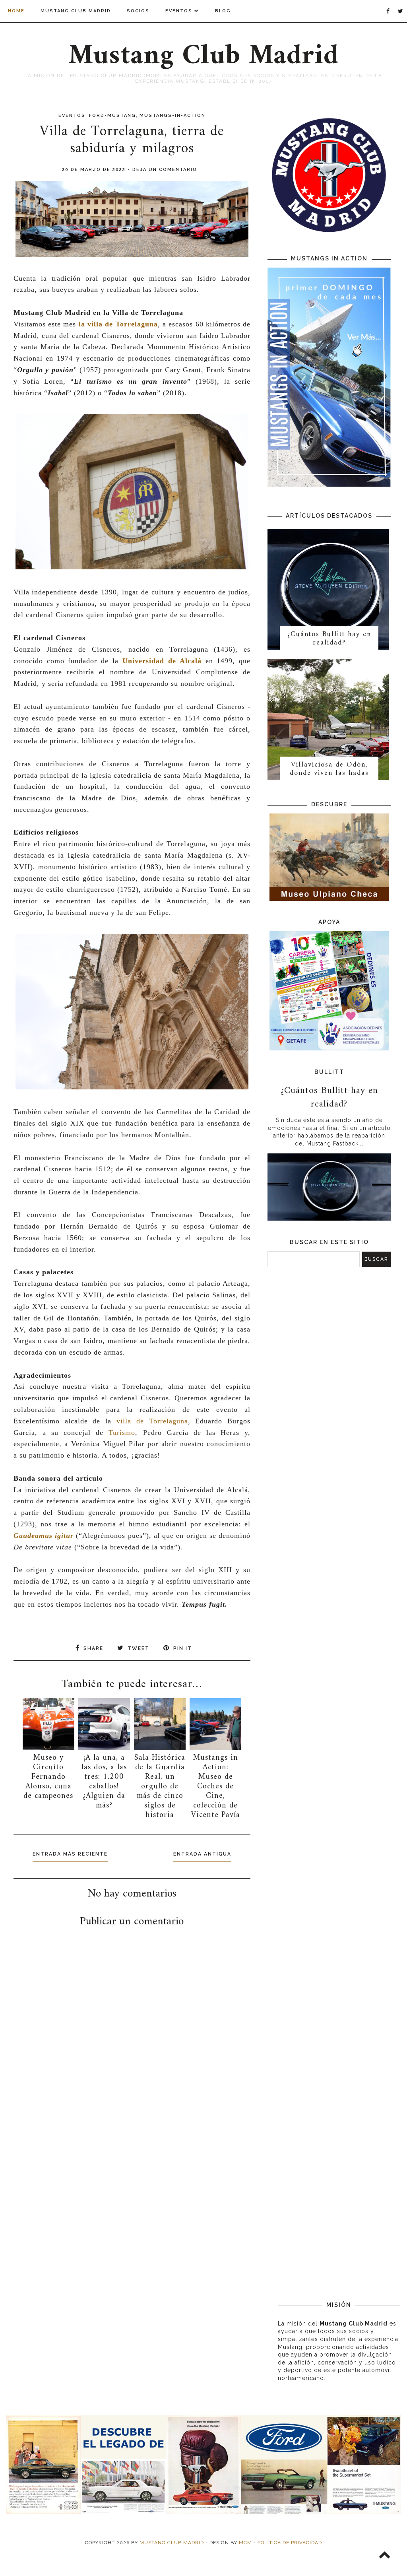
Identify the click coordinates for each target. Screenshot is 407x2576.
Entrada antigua (202, 1854)
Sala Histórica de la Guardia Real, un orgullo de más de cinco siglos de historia (160, 1787)
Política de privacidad (290, 2543)
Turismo (122, 1433)
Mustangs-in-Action (172, 116)
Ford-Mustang (112, 116)
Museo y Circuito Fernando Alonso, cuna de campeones (48, 1777)
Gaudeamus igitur (44, 1536)
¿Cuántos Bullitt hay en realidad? (329, 639)
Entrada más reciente (70, 1854)
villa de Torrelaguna (152, 1421)
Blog (223, 11)
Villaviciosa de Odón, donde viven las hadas (329, 769)
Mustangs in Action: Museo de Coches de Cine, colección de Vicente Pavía (216, 1787)
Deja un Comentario (165, 170)
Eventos (179, 11)
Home (16, 11)
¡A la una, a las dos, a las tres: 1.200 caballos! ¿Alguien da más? (104, 1782)
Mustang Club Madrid (76, 11)
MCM (245, 2543)
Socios (138, 11)
